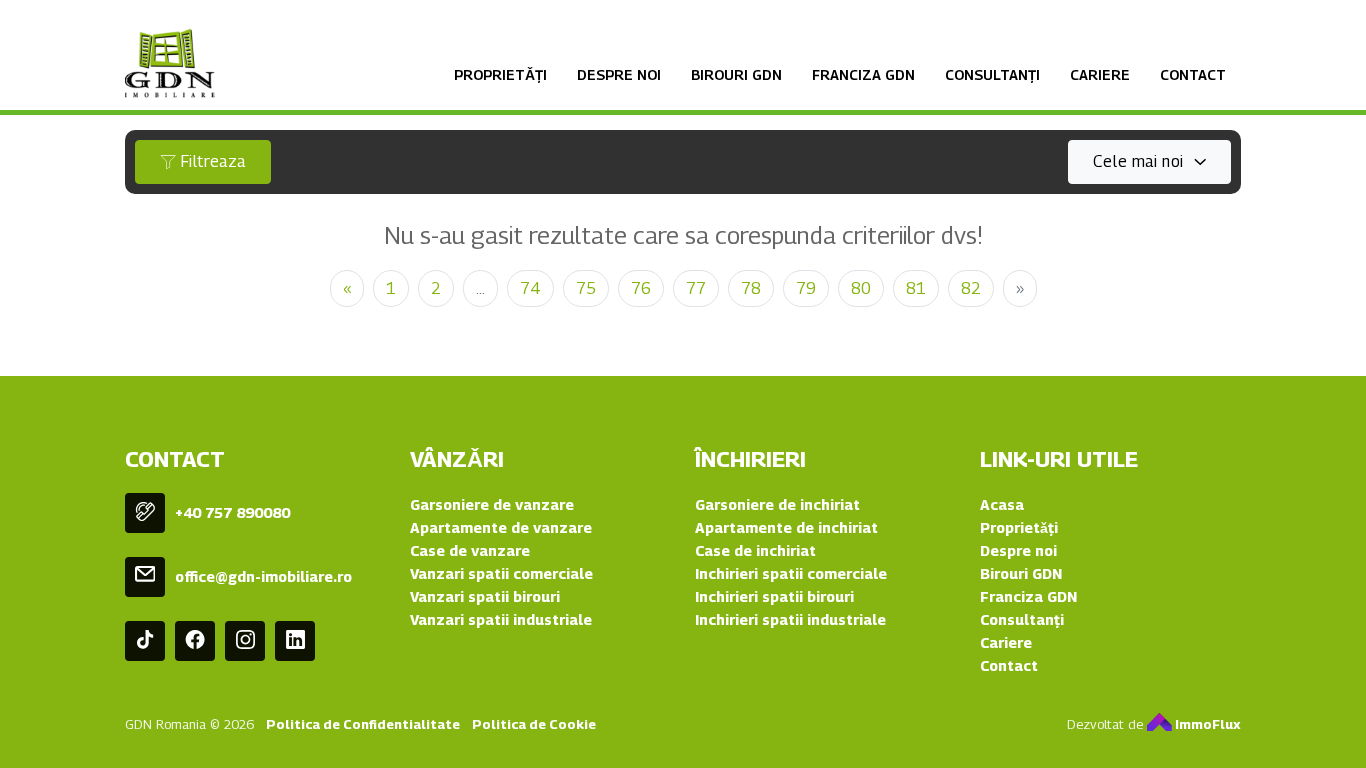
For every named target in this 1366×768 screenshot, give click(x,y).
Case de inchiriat (755, 550)
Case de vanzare (470, 550)
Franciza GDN (863, 74)
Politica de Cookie (534, 724)
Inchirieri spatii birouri (774, 596)
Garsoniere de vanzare (492, 504)
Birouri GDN (736, 74)
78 (751, 288)
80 (861, 288)
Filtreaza (211, 161)
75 (586, 288)
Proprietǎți (500, 74)
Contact (1193, 74)
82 (971, 288)
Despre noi (619, 74)
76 (641, 288)
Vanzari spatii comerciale (501, 573)
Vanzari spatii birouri (485, 596)
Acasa (1002, 504)
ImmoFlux (1206, 724)
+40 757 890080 (232, 512)
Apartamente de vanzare (501, 527)
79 (806, 288)
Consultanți (992, 74)
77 (696, 288)
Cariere (1100, 74)
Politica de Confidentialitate (363, 724)
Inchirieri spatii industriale (790, 619)
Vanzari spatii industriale (501, 619)
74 (530, 288)
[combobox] (1149, 162)
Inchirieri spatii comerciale (791, 573)
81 (916, 288)
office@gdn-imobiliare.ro (263, 576)
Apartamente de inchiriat (786, 527)
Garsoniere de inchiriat (777, 504)
